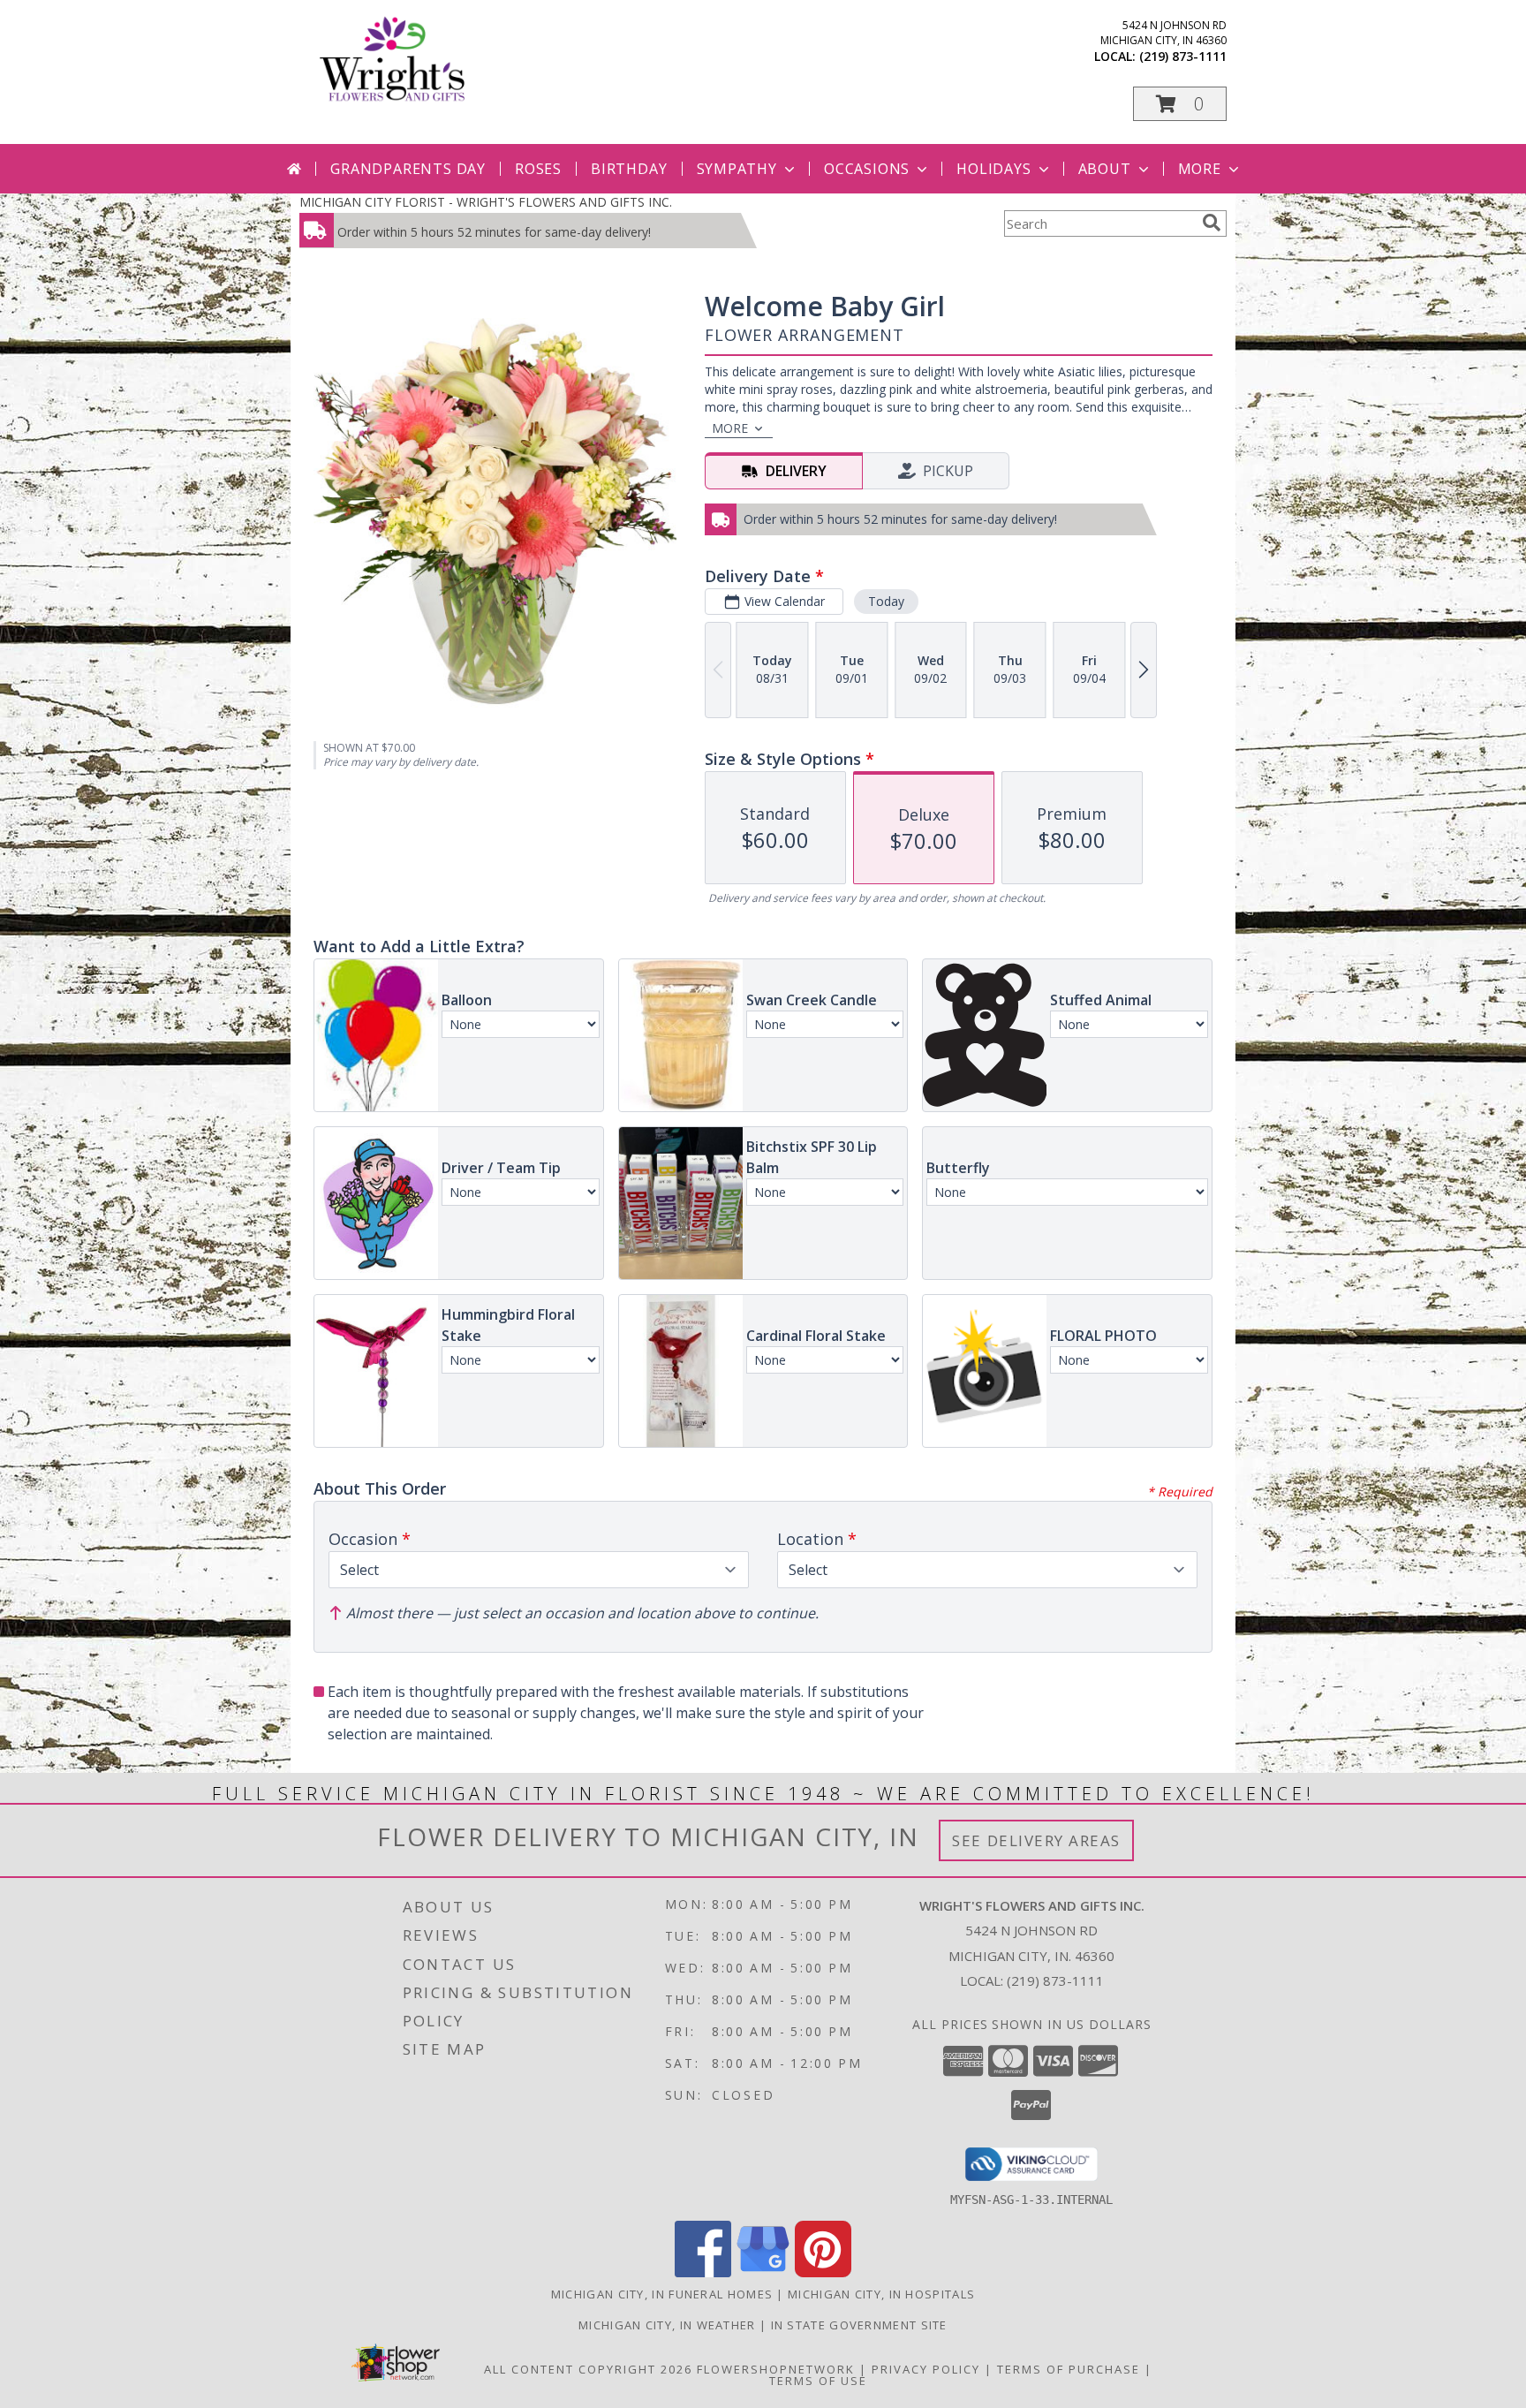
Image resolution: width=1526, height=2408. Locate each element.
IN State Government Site (859, 2325)
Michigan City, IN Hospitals (881, 2294)
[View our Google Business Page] (763, 2272)
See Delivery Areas (1036, 1840)
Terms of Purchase (1069, 2369)
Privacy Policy (926, 2369)
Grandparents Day (408, 169)
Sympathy (737, 169)
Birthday (629, 169)
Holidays (993, 169)
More (1200, 169)
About (1105, 169)
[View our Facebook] (703, 2272)
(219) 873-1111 (1183, 56)
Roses (538, 169)
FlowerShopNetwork (776, 2369)
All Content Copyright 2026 (588, 2369)
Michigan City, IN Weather (667, 2325)
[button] (1180, 104)
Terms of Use (818, 2381)
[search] (1212, 223)
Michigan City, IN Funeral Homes (662, 2294)
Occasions (867, 169)
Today (886, 601)
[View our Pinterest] (823, 2272)
